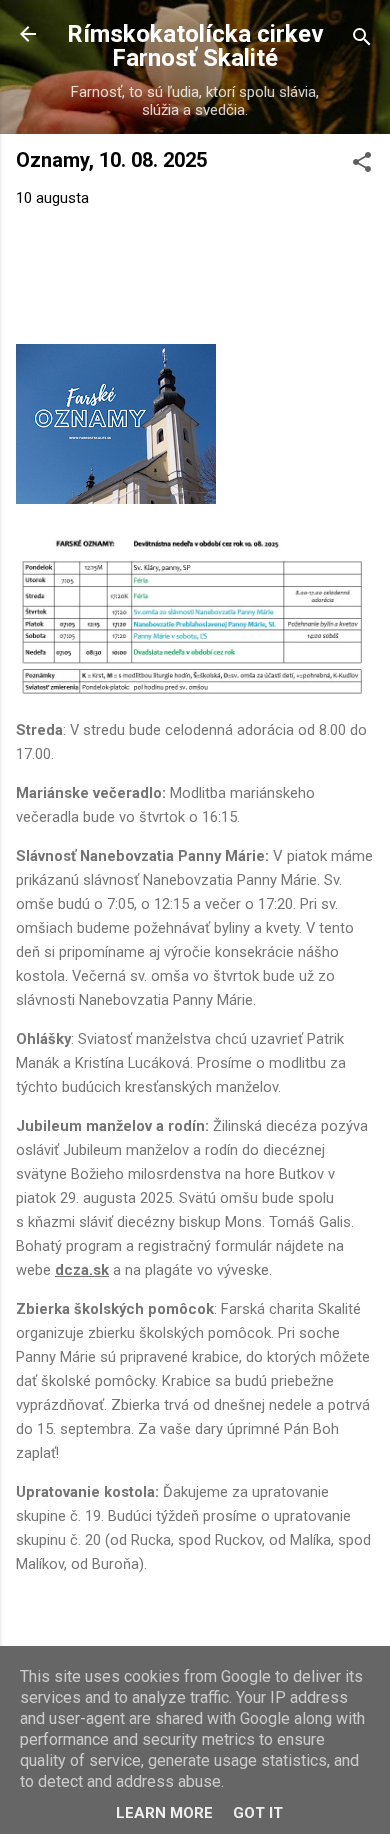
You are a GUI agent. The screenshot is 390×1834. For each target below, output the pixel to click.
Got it (258, 1813)
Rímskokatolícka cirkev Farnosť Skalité (195, 46)
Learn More (164, 1813)
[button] (362, 165)
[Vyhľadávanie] (362, 40)
